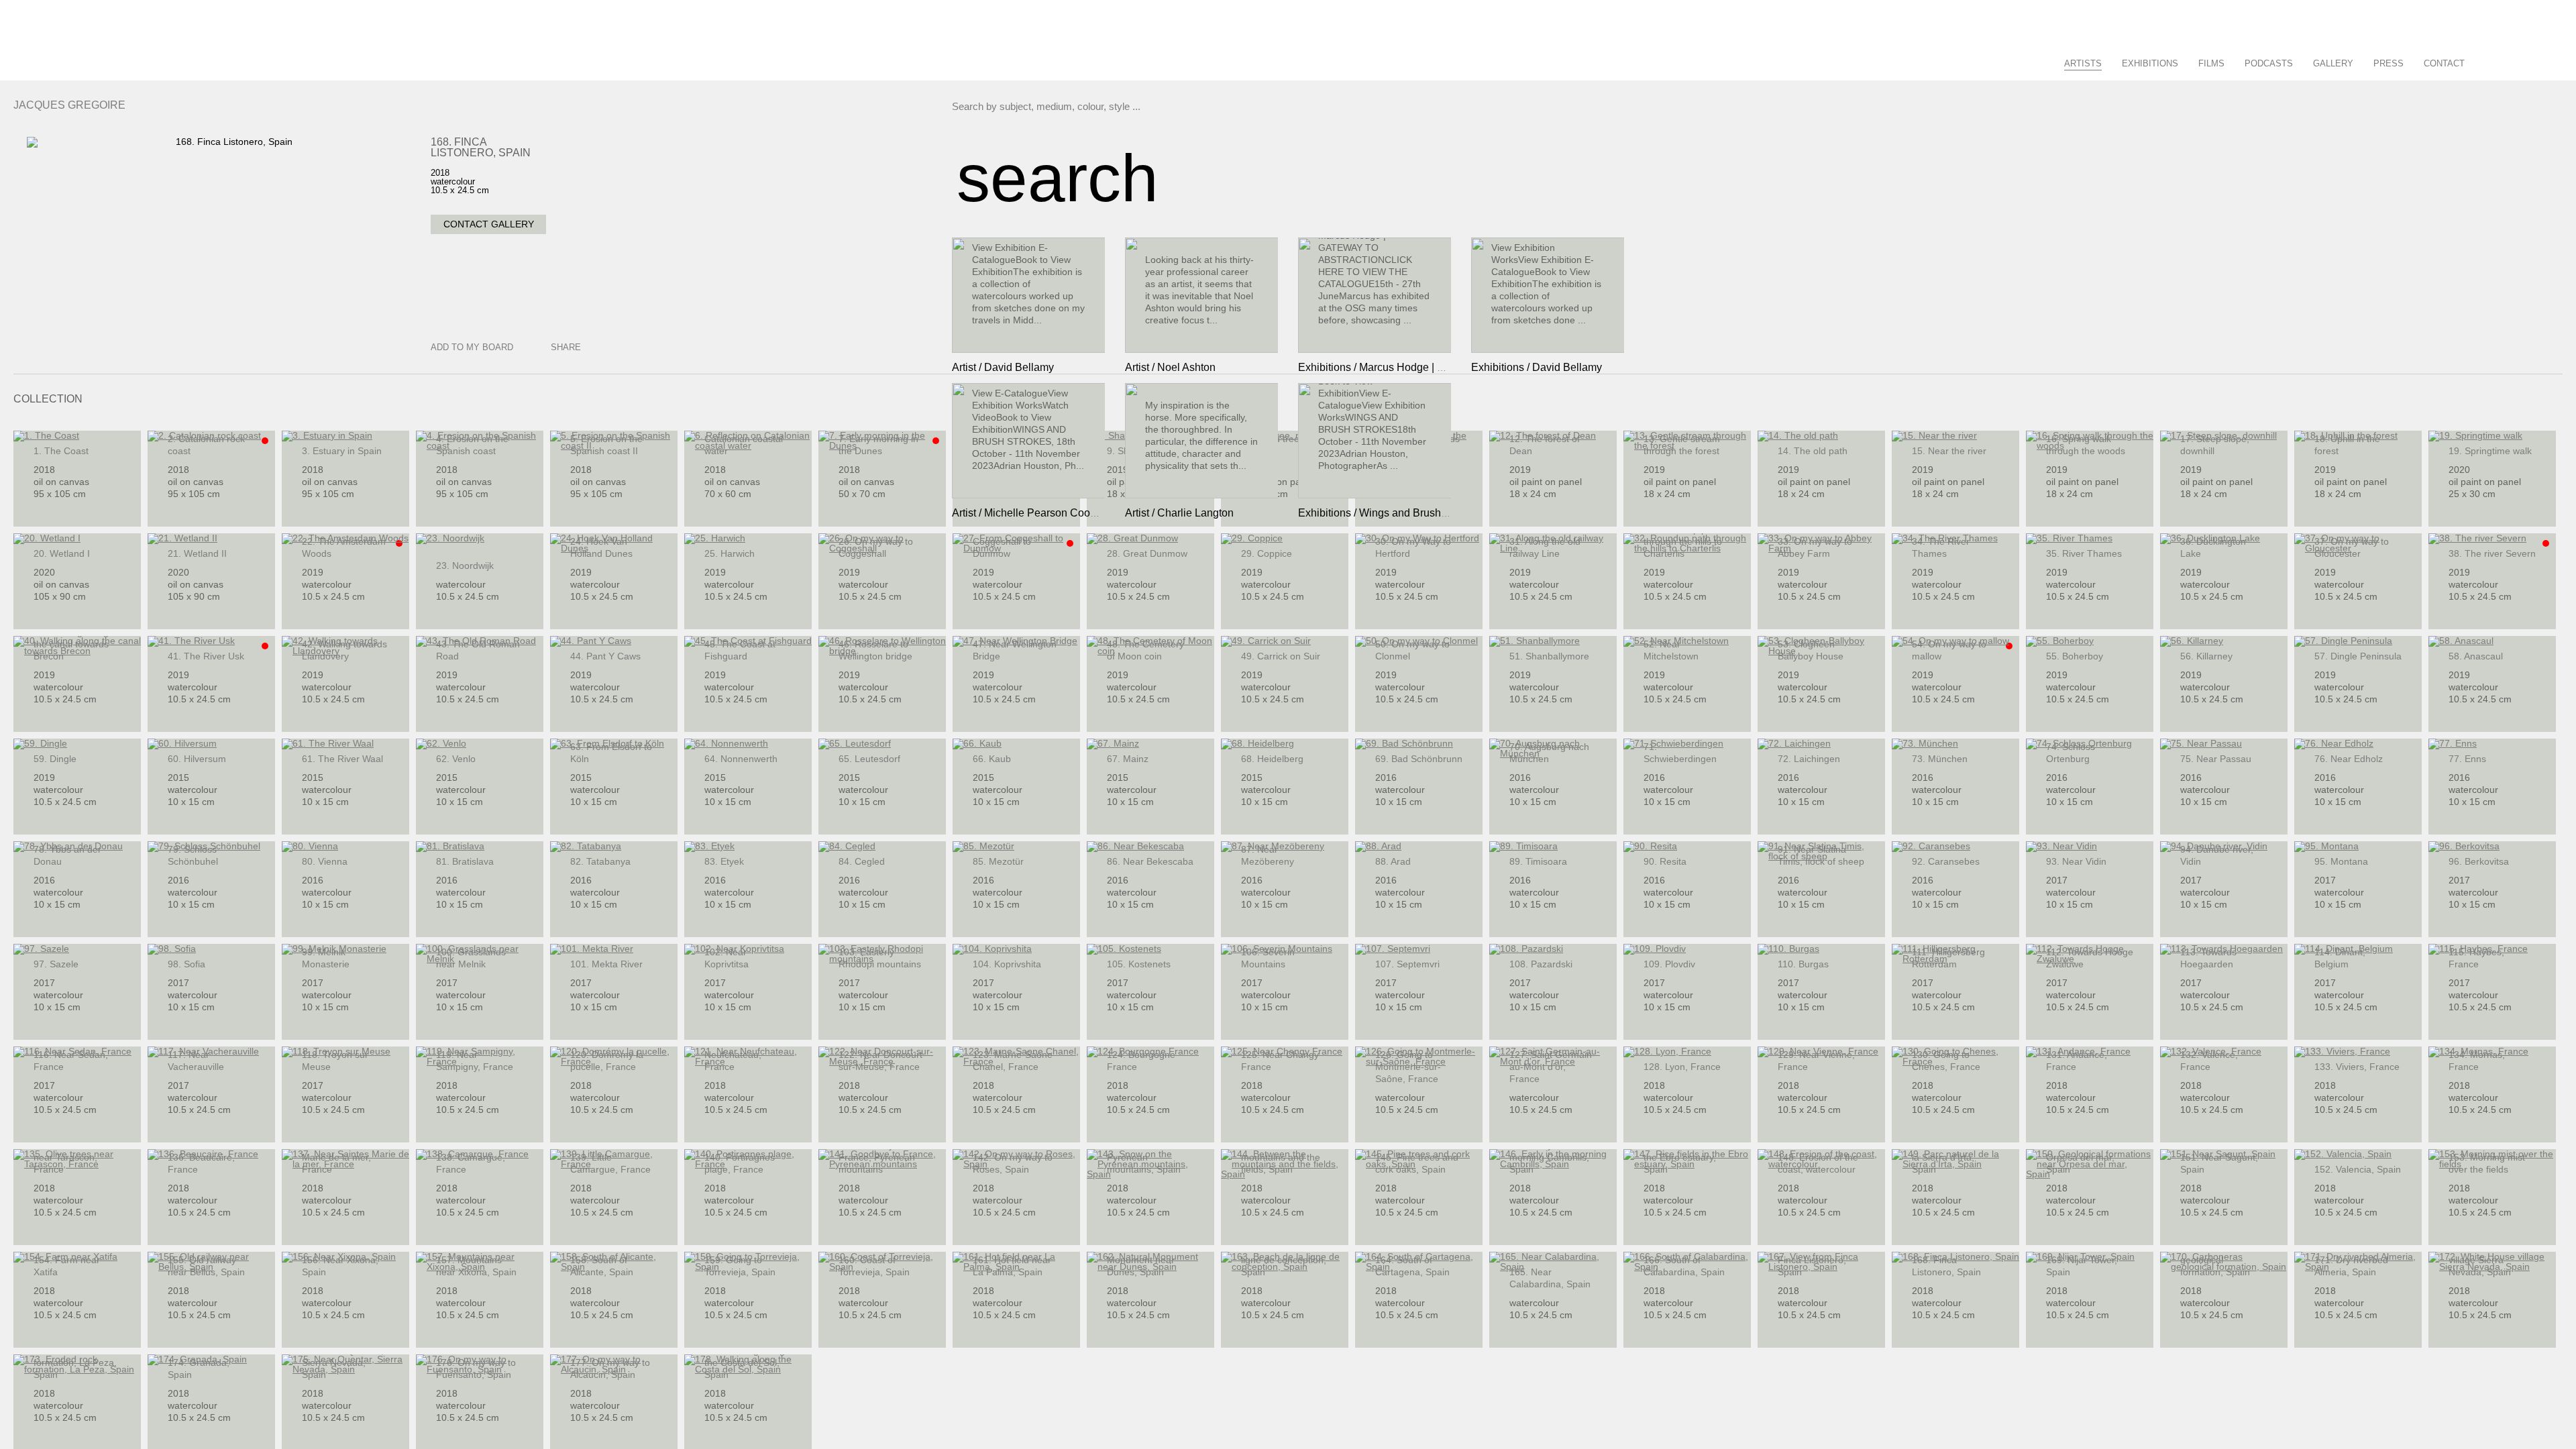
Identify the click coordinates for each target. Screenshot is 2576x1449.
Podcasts (2269, 63)
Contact (2444, 63)
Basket (2538, 61)
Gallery (2333, 63)
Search (2490, 61)
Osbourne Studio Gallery (37, 50)
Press (2389, 63)
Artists (2083, 63)
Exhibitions (2150, 63)
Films (2211, 63)
